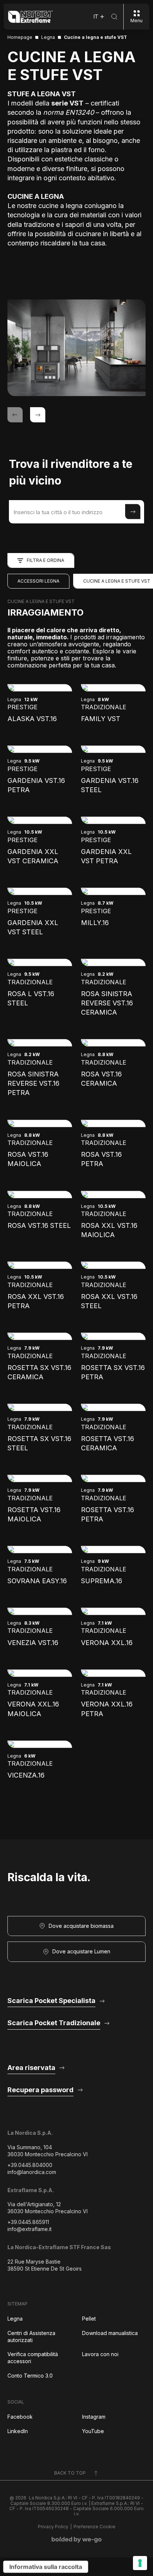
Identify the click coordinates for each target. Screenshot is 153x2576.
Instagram (94, 2417)
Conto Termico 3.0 (30, 2376)
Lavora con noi (100, 2354)
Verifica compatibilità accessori (33, 2358)
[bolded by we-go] (77, 2540)
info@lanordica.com (32, 2172)
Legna (15, 2319)
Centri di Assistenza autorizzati (31, 2337)
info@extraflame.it (30, 2229)
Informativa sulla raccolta (46, 2567)
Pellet (89, 2319)
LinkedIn (18, 2431)
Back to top (70, 2473)
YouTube (93, 2431)
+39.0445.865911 (28, 2222)
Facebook (20, 2417)
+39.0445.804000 (30, 2165)
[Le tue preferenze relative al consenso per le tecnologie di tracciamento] (140, 2563)
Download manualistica (110, 2333)
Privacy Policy (53, 2527)
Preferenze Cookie (95, 2527)
